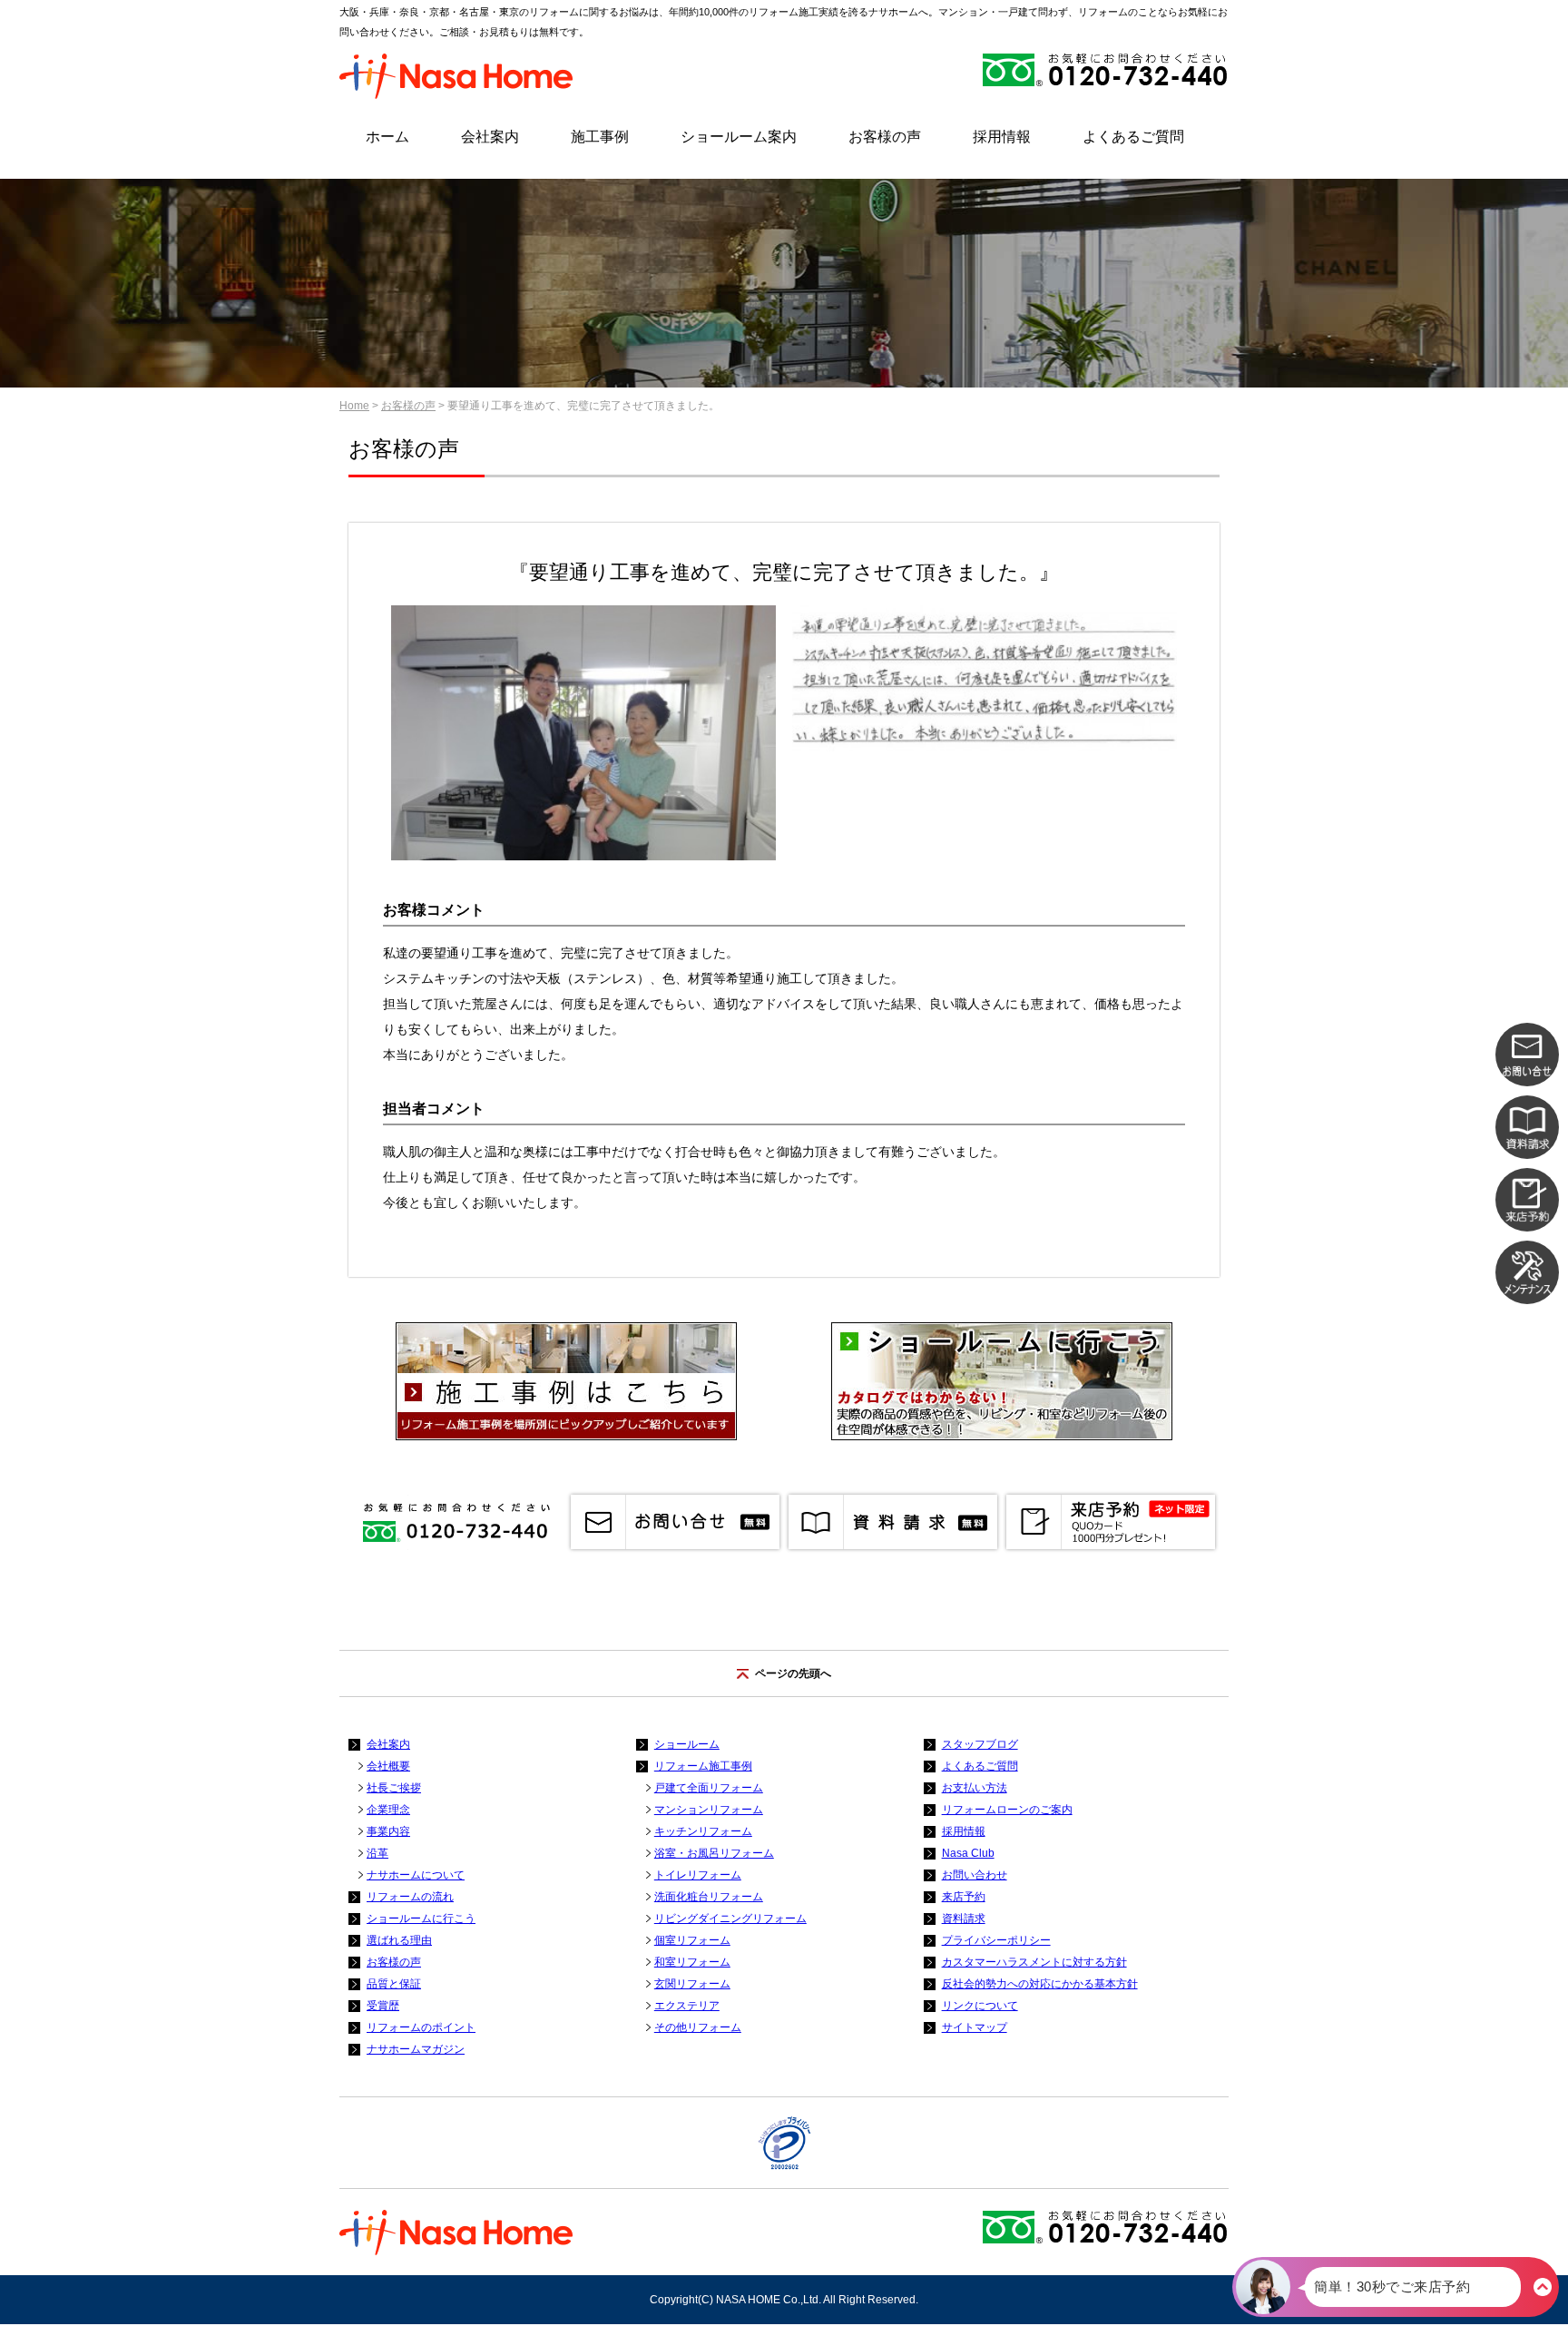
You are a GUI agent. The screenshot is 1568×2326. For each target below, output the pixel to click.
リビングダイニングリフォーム (730, 1919)
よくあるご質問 (1133, 137)
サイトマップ (975, 2027)
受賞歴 (383, 2006)
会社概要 (388, 1766)
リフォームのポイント (421, 2027)
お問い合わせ (975, 1875)
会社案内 (490, 137)
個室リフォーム (692, 1940)
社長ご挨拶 (394, 1788)
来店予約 (964, 1897)
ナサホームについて (416, 1875)
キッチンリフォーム (703, 1831)
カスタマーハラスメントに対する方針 (1034, 1962)
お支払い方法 (975, 1788)
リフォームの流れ (410, 1897)
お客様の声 (885, 137)
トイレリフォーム (698, 1875)
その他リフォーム (698, 2027)
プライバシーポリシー (996, 1940)
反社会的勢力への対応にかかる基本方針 (1040, 1984)
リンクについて (980, 2006)
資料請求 (964, 1919)
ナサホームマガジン (416, 2049)
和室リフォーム (692, 1962)
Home (354, 406)
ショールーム (687, 1744)
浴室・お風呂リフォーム (714, 1853)
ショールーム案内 (739, 137)
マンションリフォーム (709, 1810)
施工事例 (600, 137)
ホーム (387, 137)
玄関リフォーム (692, 1984)
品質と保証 (394, 1984)
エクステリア (687, 2006)
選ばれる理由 (399, 1940)
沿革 (377, 1853)
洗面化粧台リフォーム (709, 1897)
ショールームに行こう (421, 1919)
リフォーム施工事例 (703, 1766)
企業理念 (388, 1810)
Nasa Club (968, 1853)
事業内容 (388, 1831)
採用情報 (1002, 137)
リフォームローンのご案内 (1007, 1810)
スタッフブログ (980, 1744)
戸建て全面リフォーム (709, 1788)
